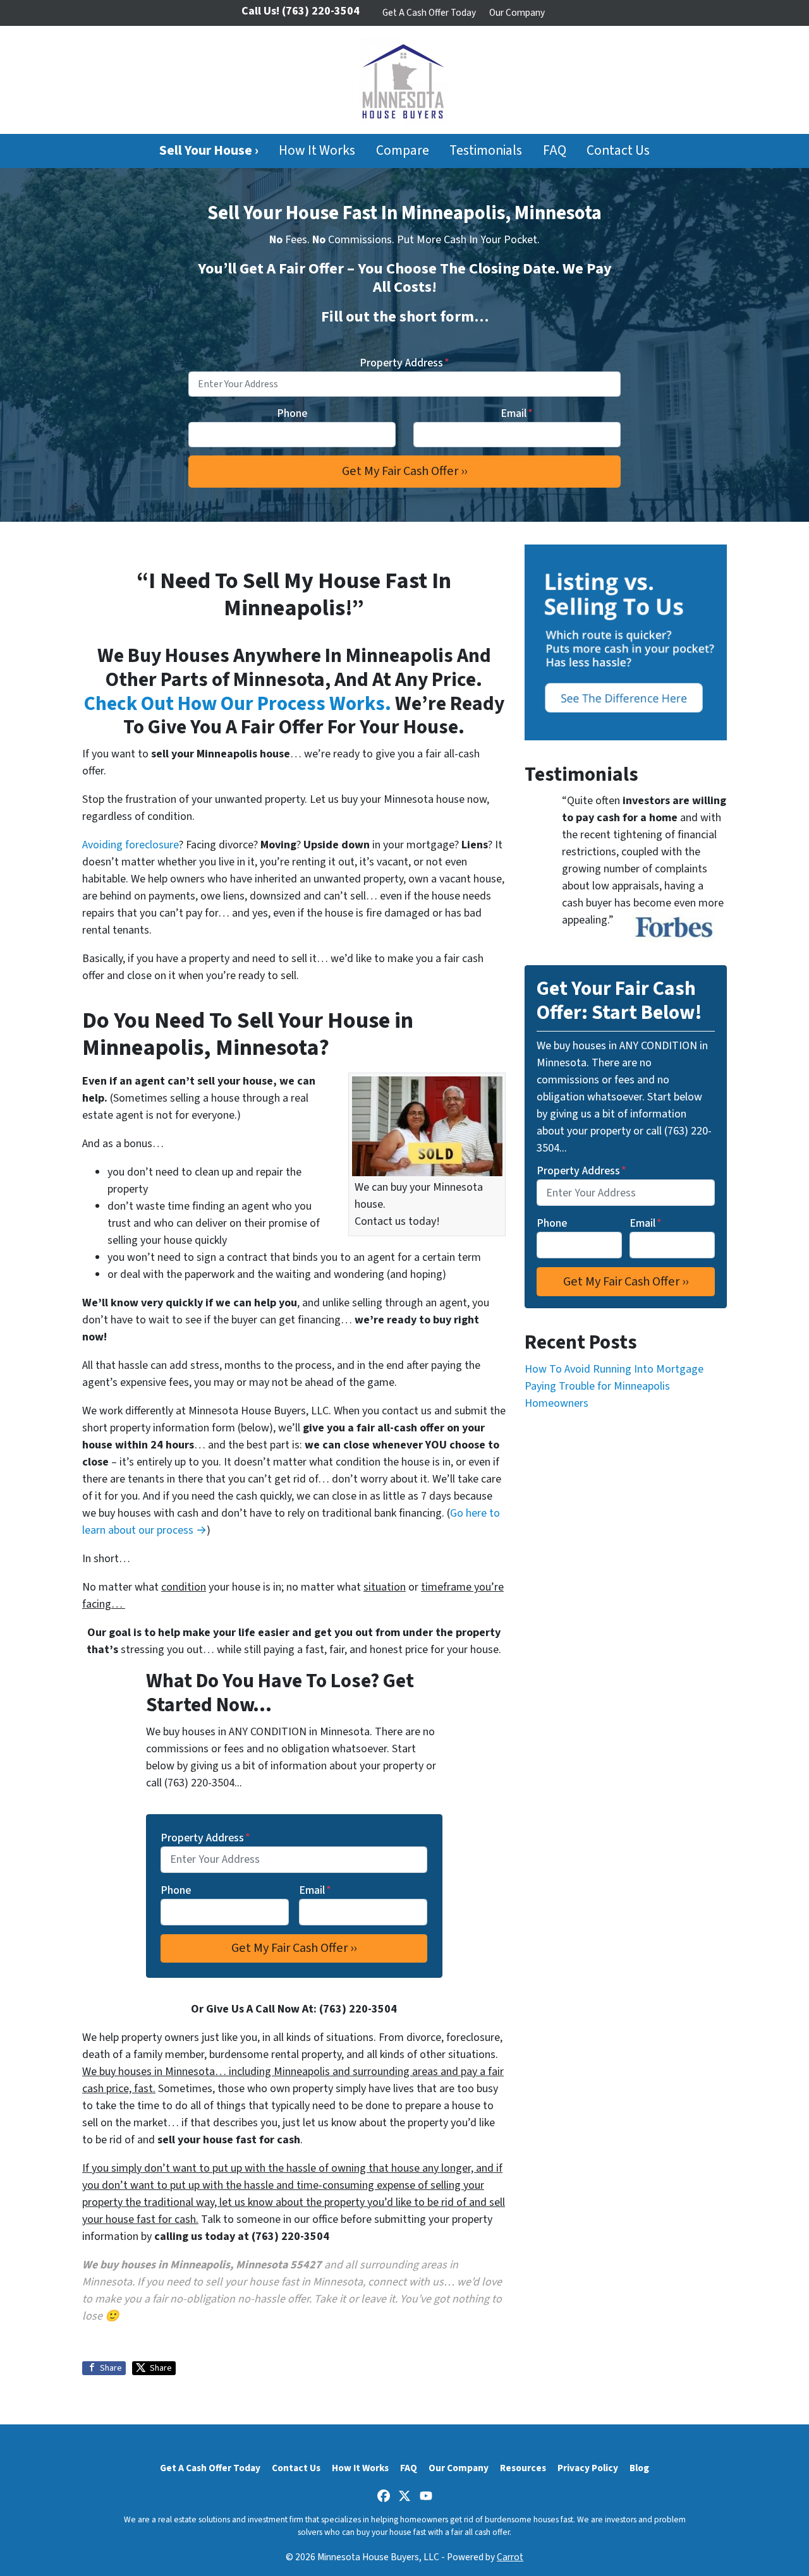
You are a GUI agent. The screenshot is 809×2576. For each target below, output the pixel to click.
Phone (292, 413)
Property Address (404, 363)
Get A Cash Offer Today (429, 13)
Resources (523, 2468)
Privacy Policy (588, 2468)
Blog (639, 2468)
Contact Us (618, 151)
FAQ (555, 151)
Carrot (510, 2557)
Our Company (517, 13)
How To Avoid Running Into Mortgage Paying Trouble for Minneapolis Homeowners (614, 1386)
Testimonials (486, 151)
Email (517, 413)
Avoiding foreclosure (131, 845)
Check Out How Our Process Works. (238, 704)
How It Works (317, 151)
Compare (403, 151)
